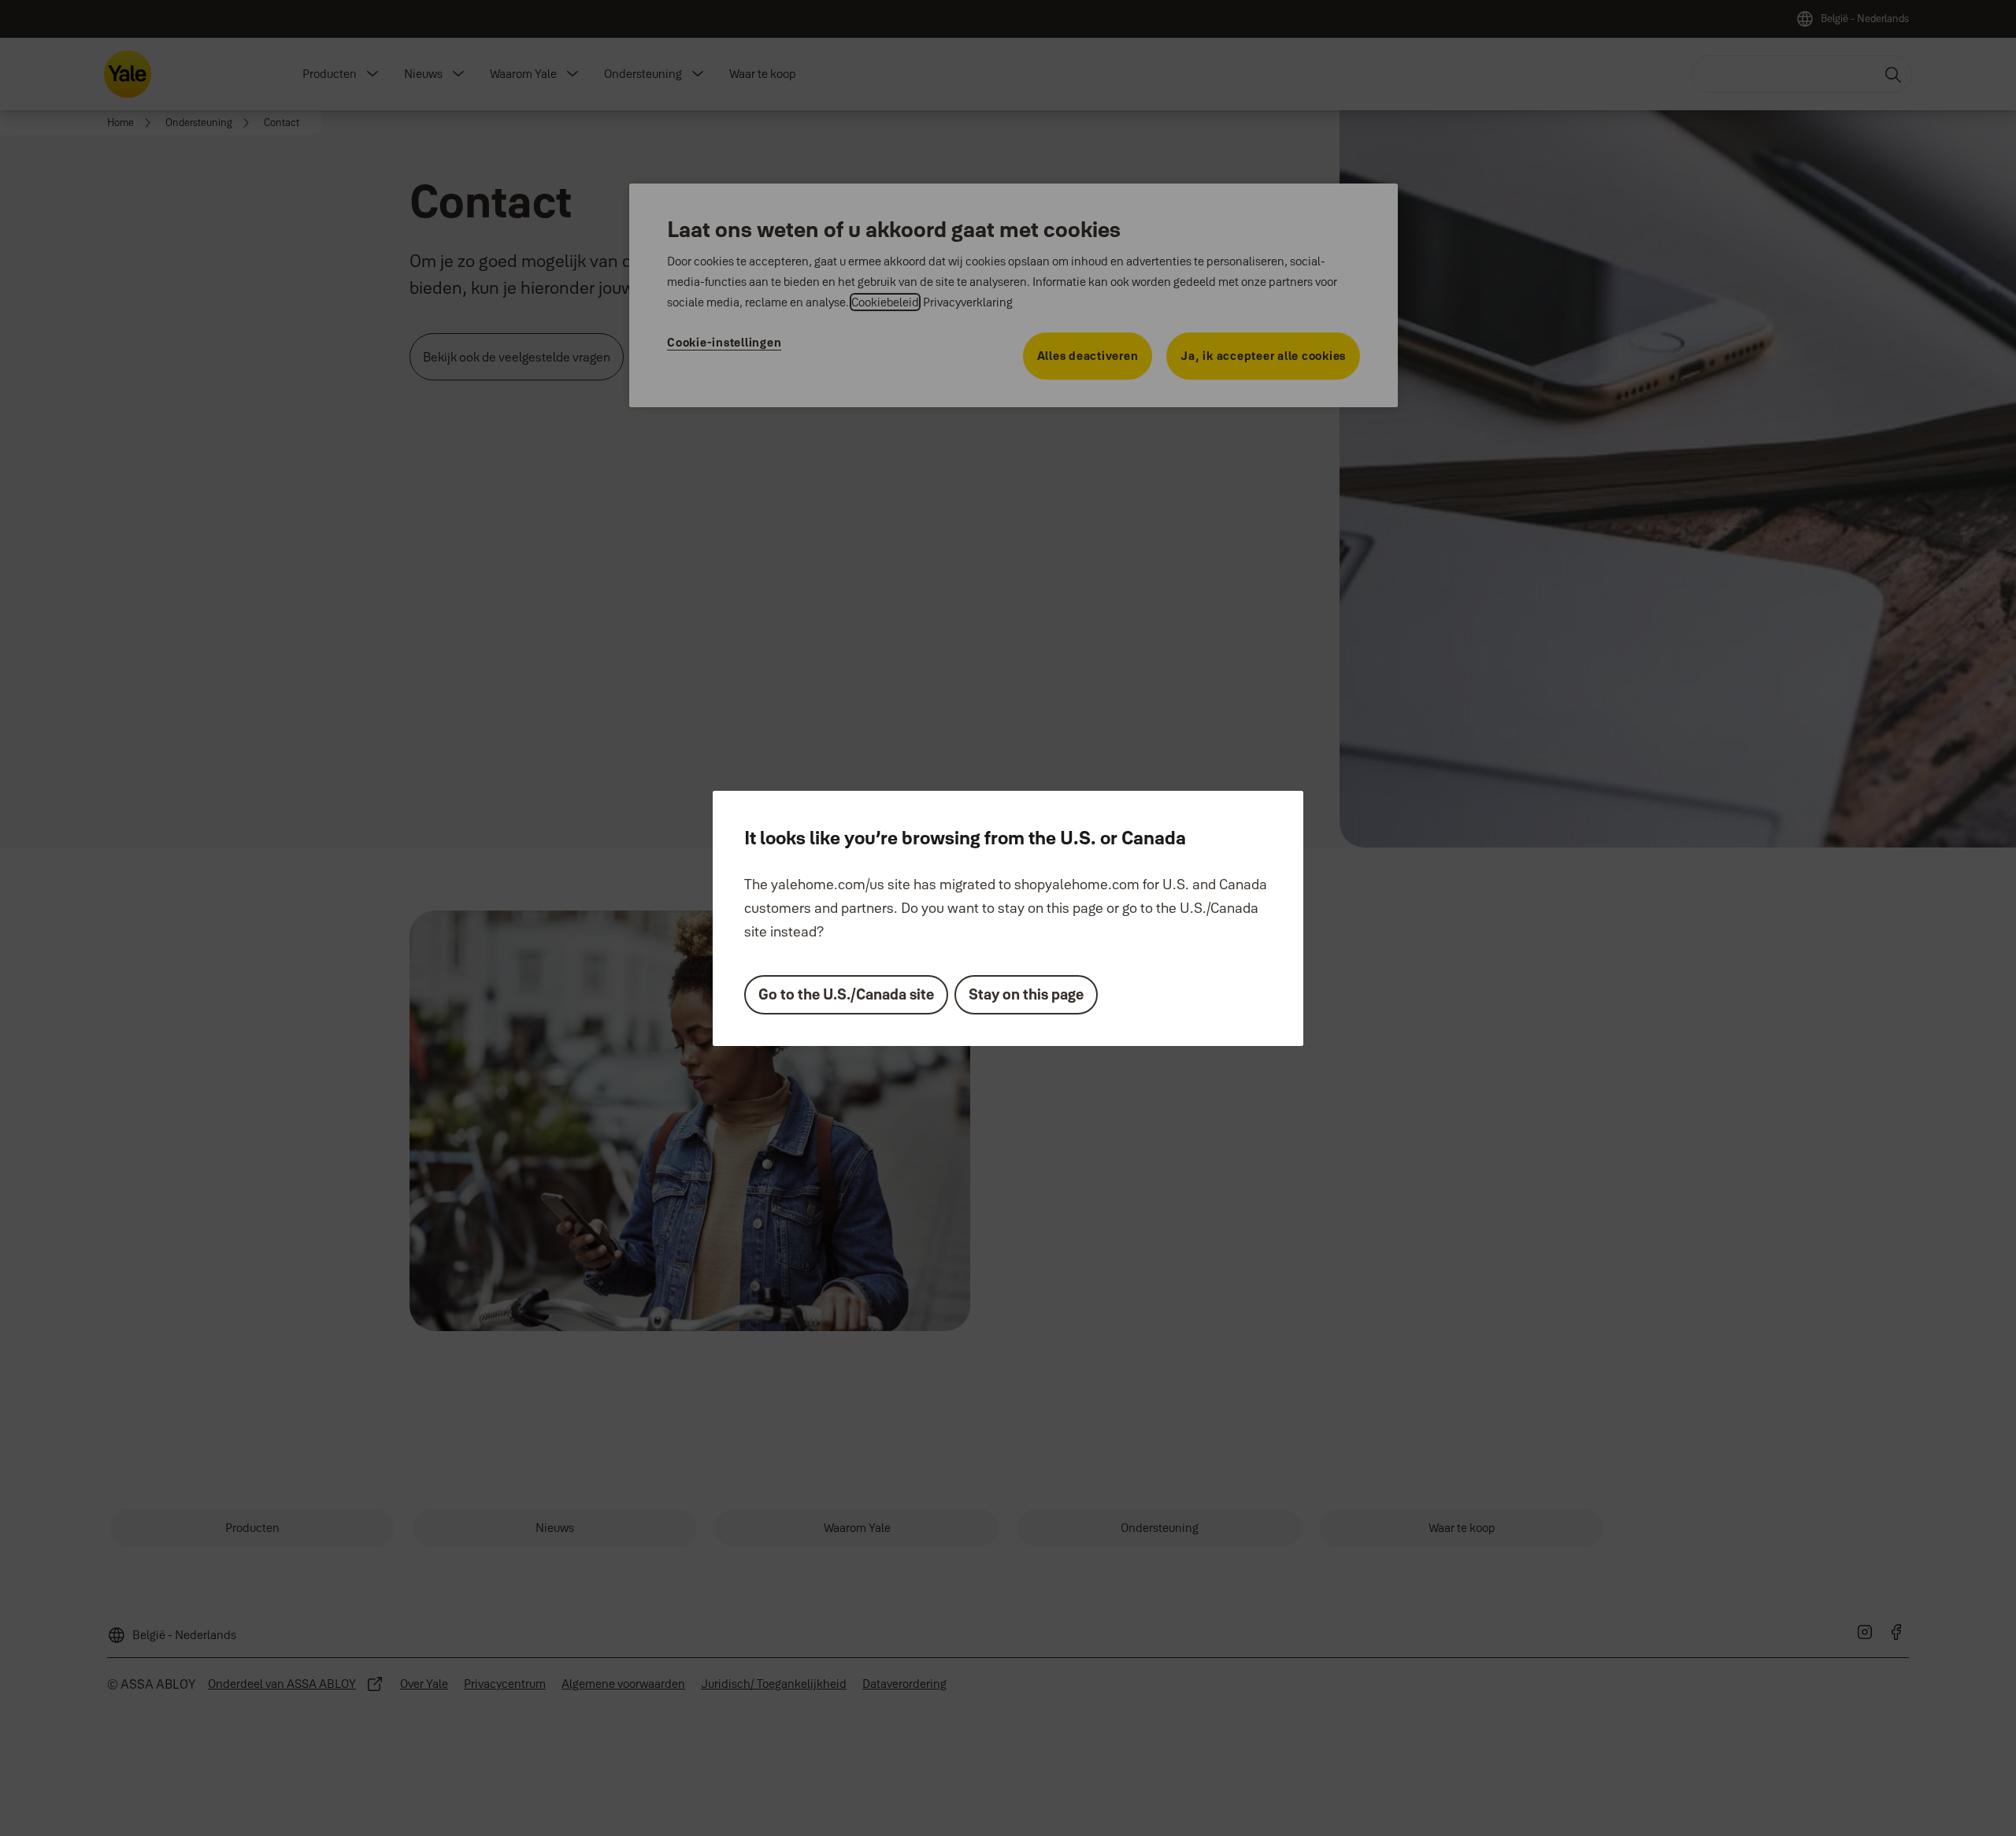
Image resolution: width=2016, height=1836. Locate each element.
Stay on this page (1026, 994)
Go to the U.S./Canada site (846, 994)
